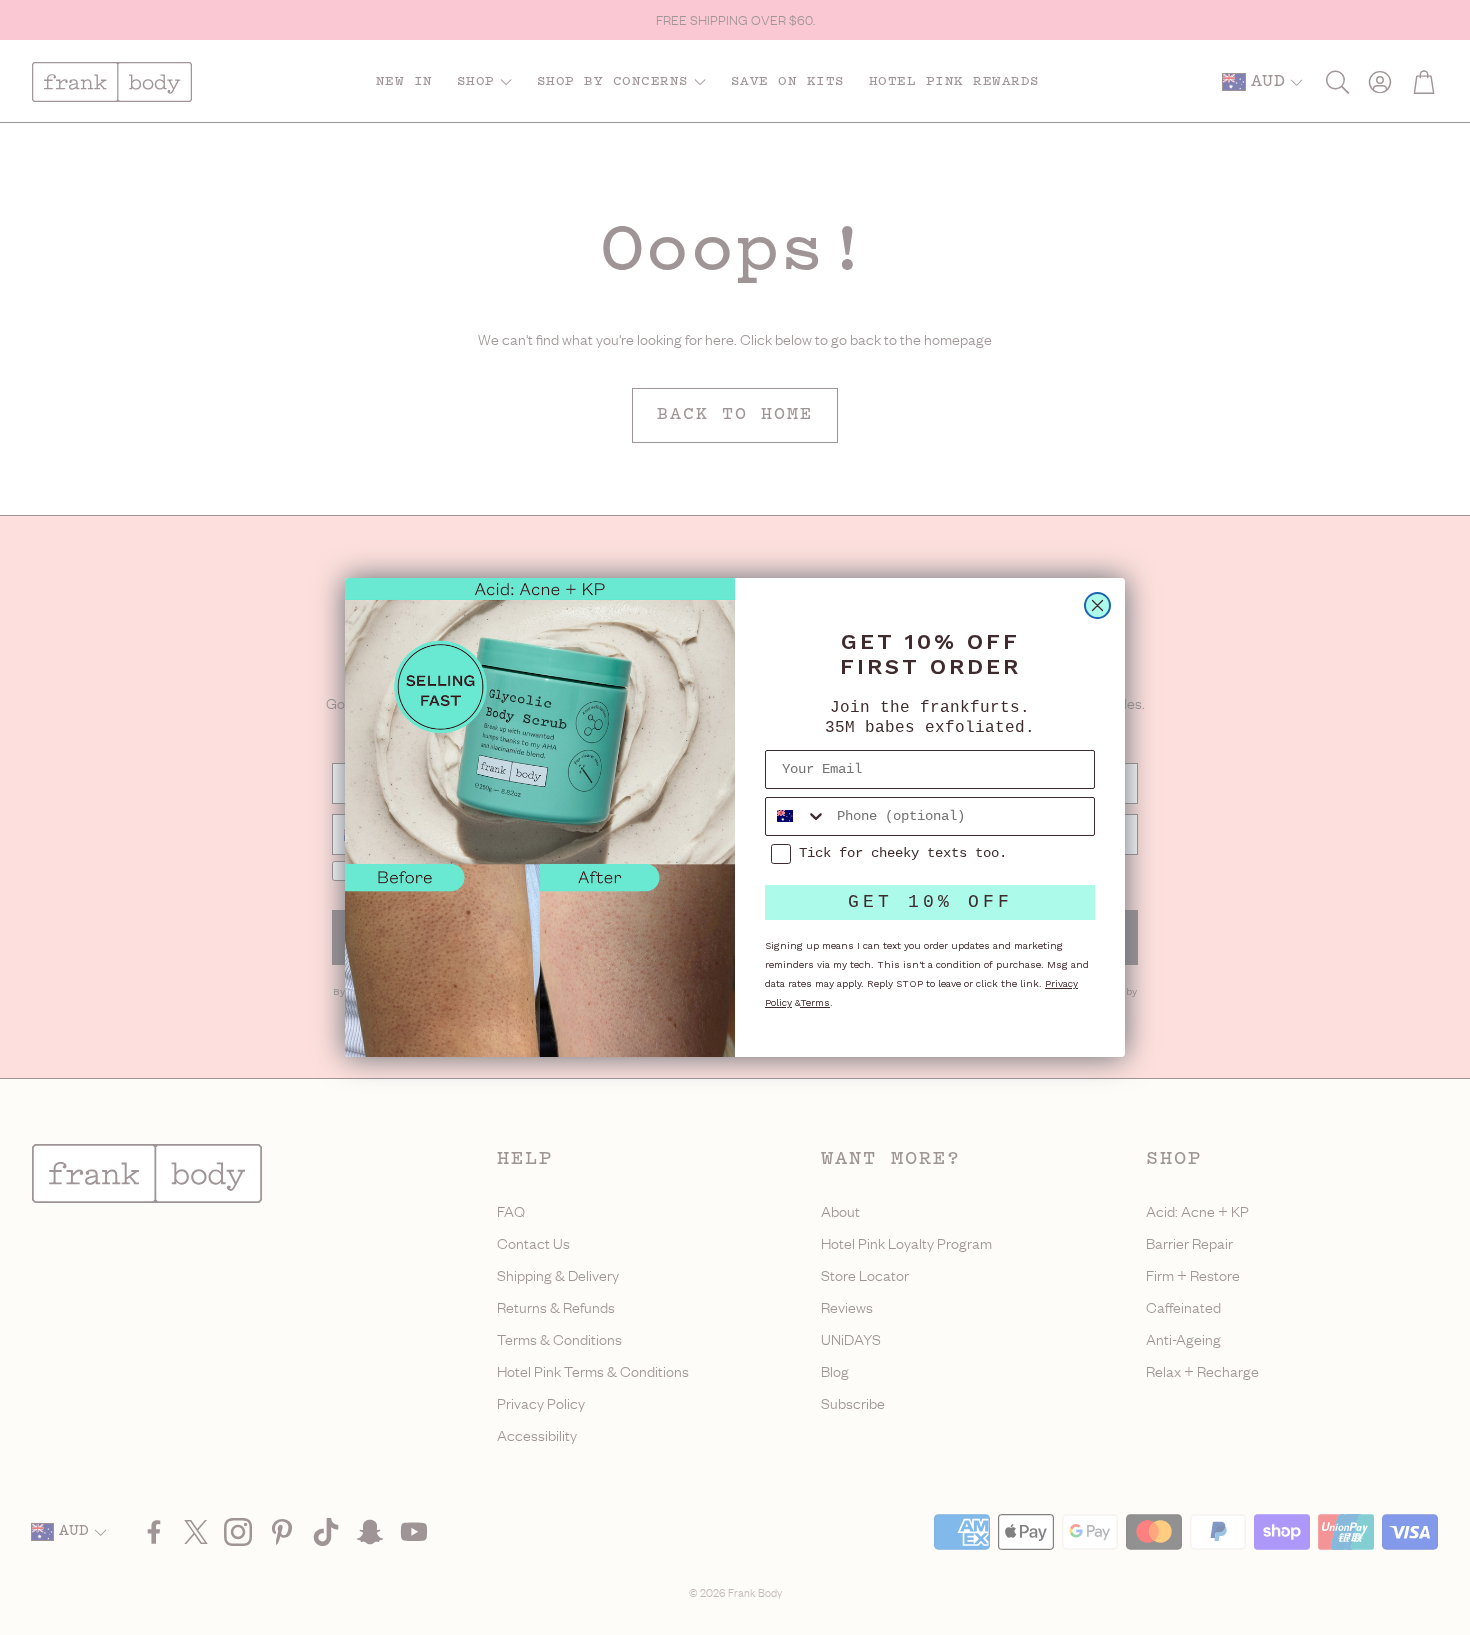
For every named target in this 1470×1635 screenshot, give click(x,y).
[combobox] (796, 816)
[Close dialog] (1097, 605)
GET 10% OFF (930, 902)
